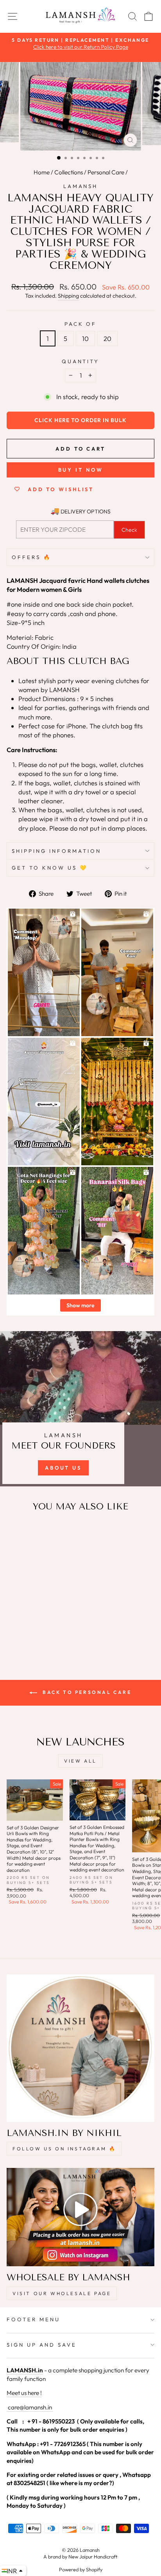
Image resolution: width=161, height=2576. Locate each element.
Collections (69, 172)
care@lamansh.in (29, 2407)
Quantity (81, 361)
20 (107, 338)
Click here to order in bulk (80, 420)
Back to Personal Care (86, 1692)
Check (129, 530)
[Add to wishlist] (16, 1533)
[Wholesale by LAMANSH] (80, 2217)
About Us (63, 1468)
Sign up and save (42, 2345)
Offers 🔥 (32, 557)
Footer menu (33, 2319)
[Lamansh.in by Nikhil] (80, 2048)
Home (42, 172)
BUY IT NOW (81, 470)
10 (85, 338)
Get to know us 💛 (50, 868)
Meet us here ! (24, 2393)
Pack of (81, 324)
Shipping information (56, 851)
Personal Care (106, 172)
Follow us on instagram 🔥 (64, 2149)
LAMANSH (81, 186)
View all (80, 1761)
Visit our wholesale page (62, 2293)
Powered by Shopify (81, 2569)
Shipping (68, 296)
